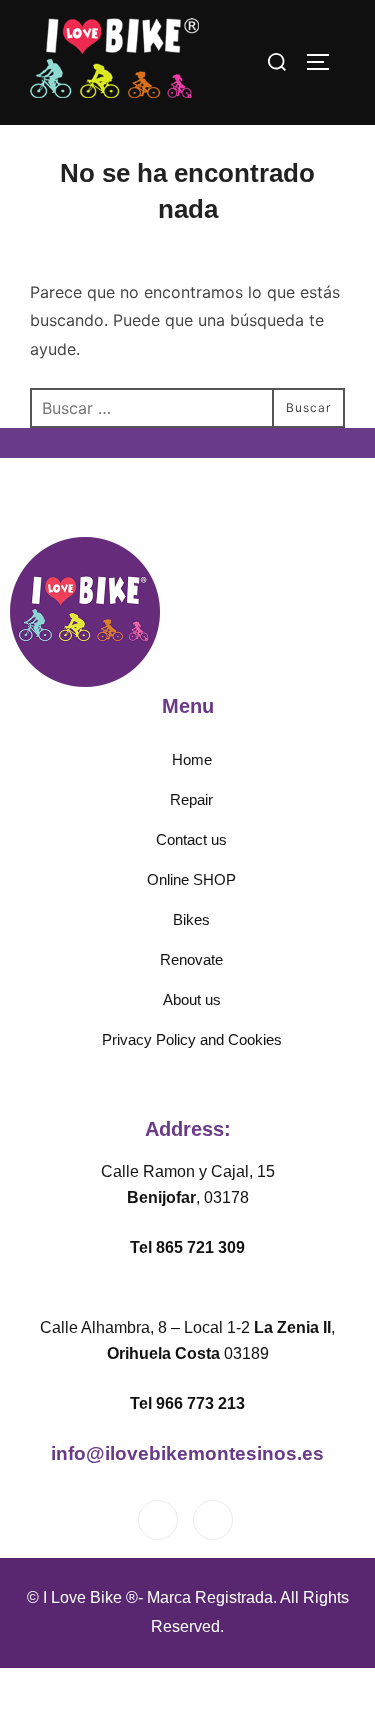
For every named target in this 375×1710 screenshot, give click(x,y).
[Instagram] (213, 1520)
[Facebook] (158, 1520)
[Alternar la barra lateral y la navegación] (325, 62)
